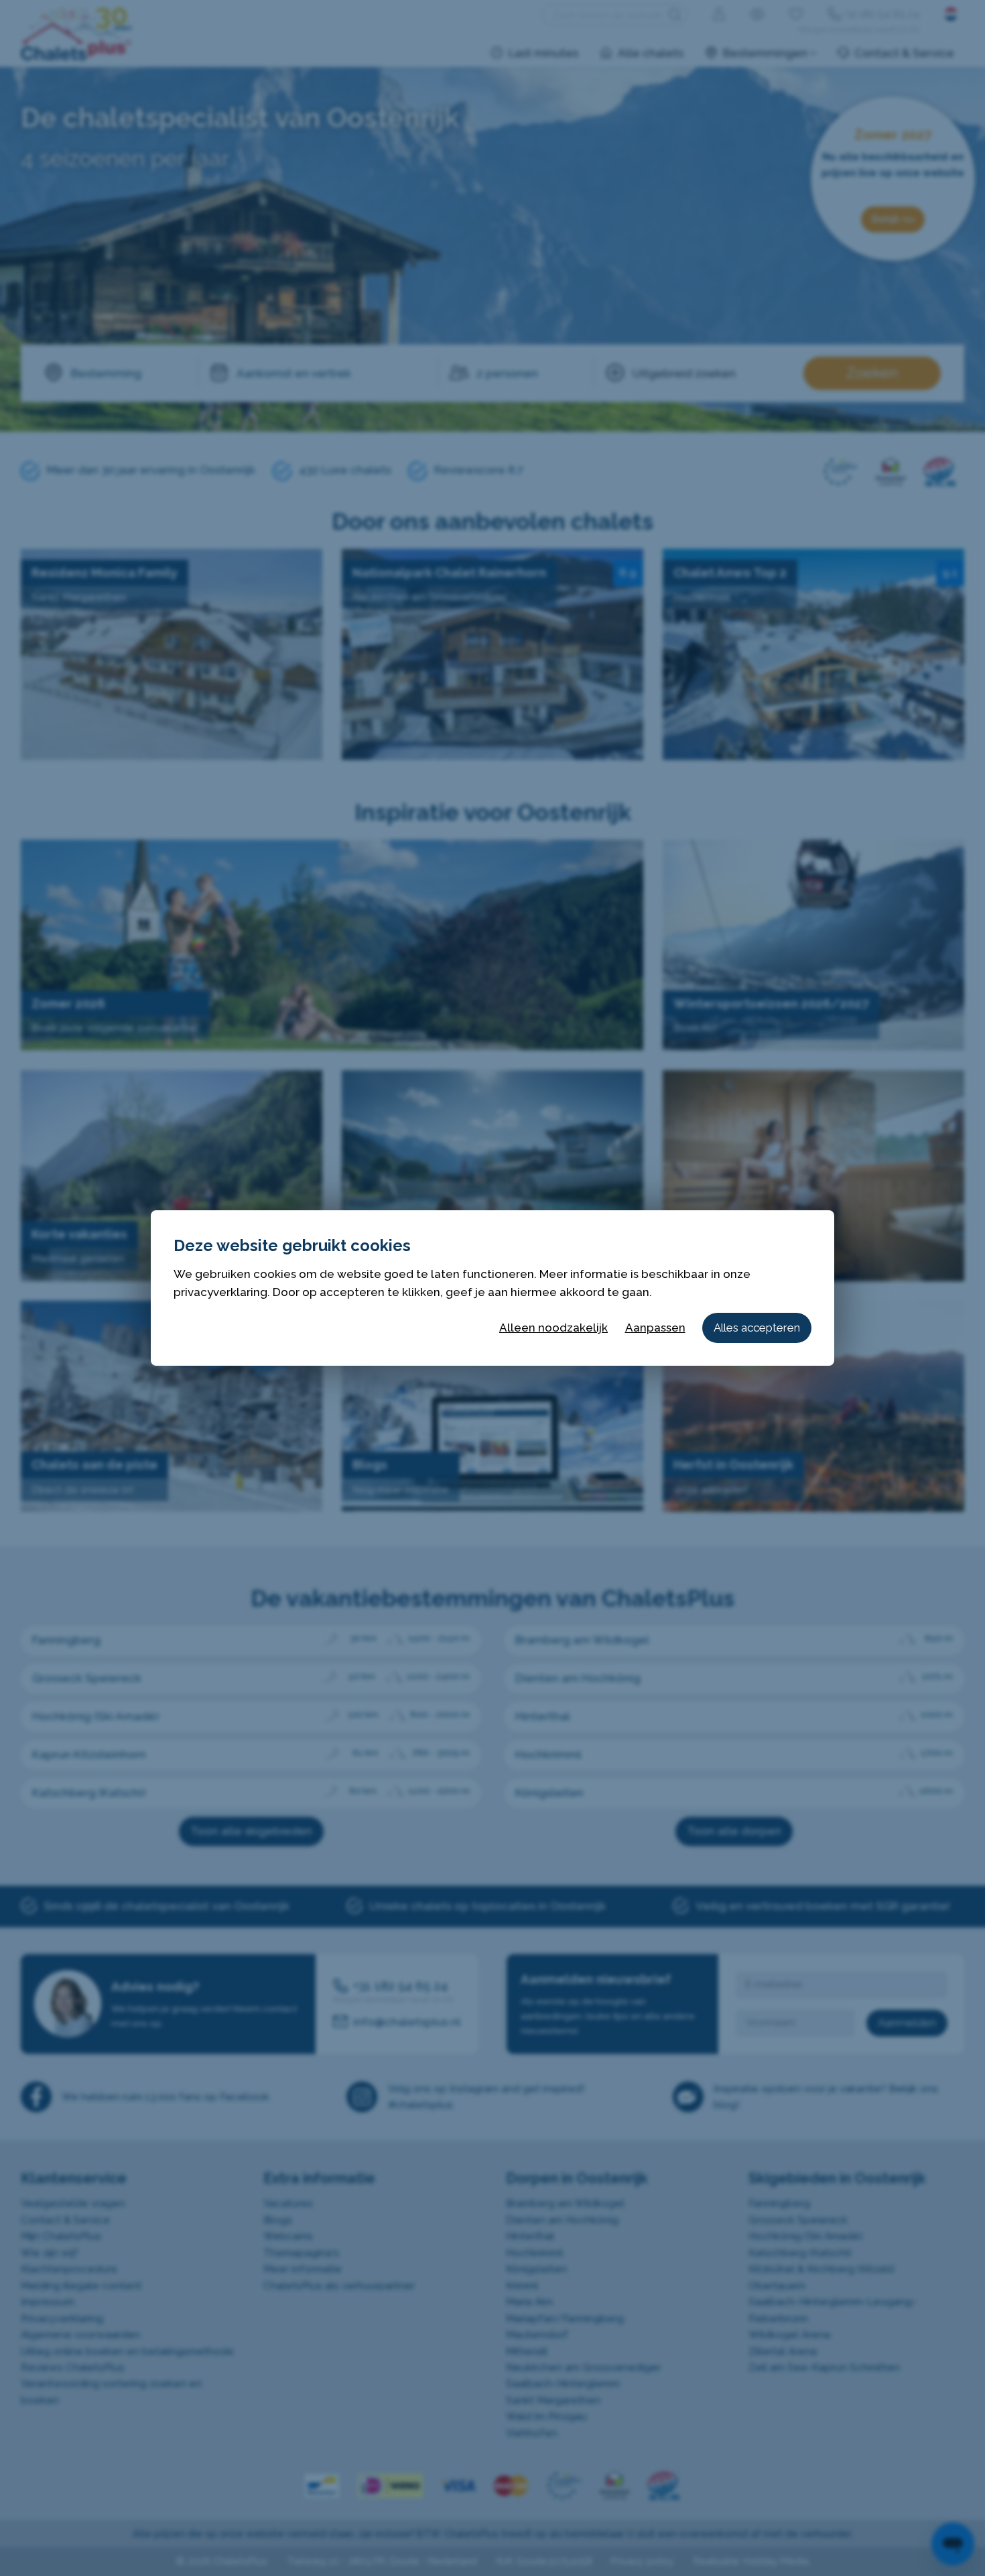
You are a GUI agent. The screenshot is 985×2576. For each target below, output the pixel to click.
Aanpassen (655, 1328)
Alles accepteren (757, 1328)
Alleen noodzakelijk (553, 1328)
